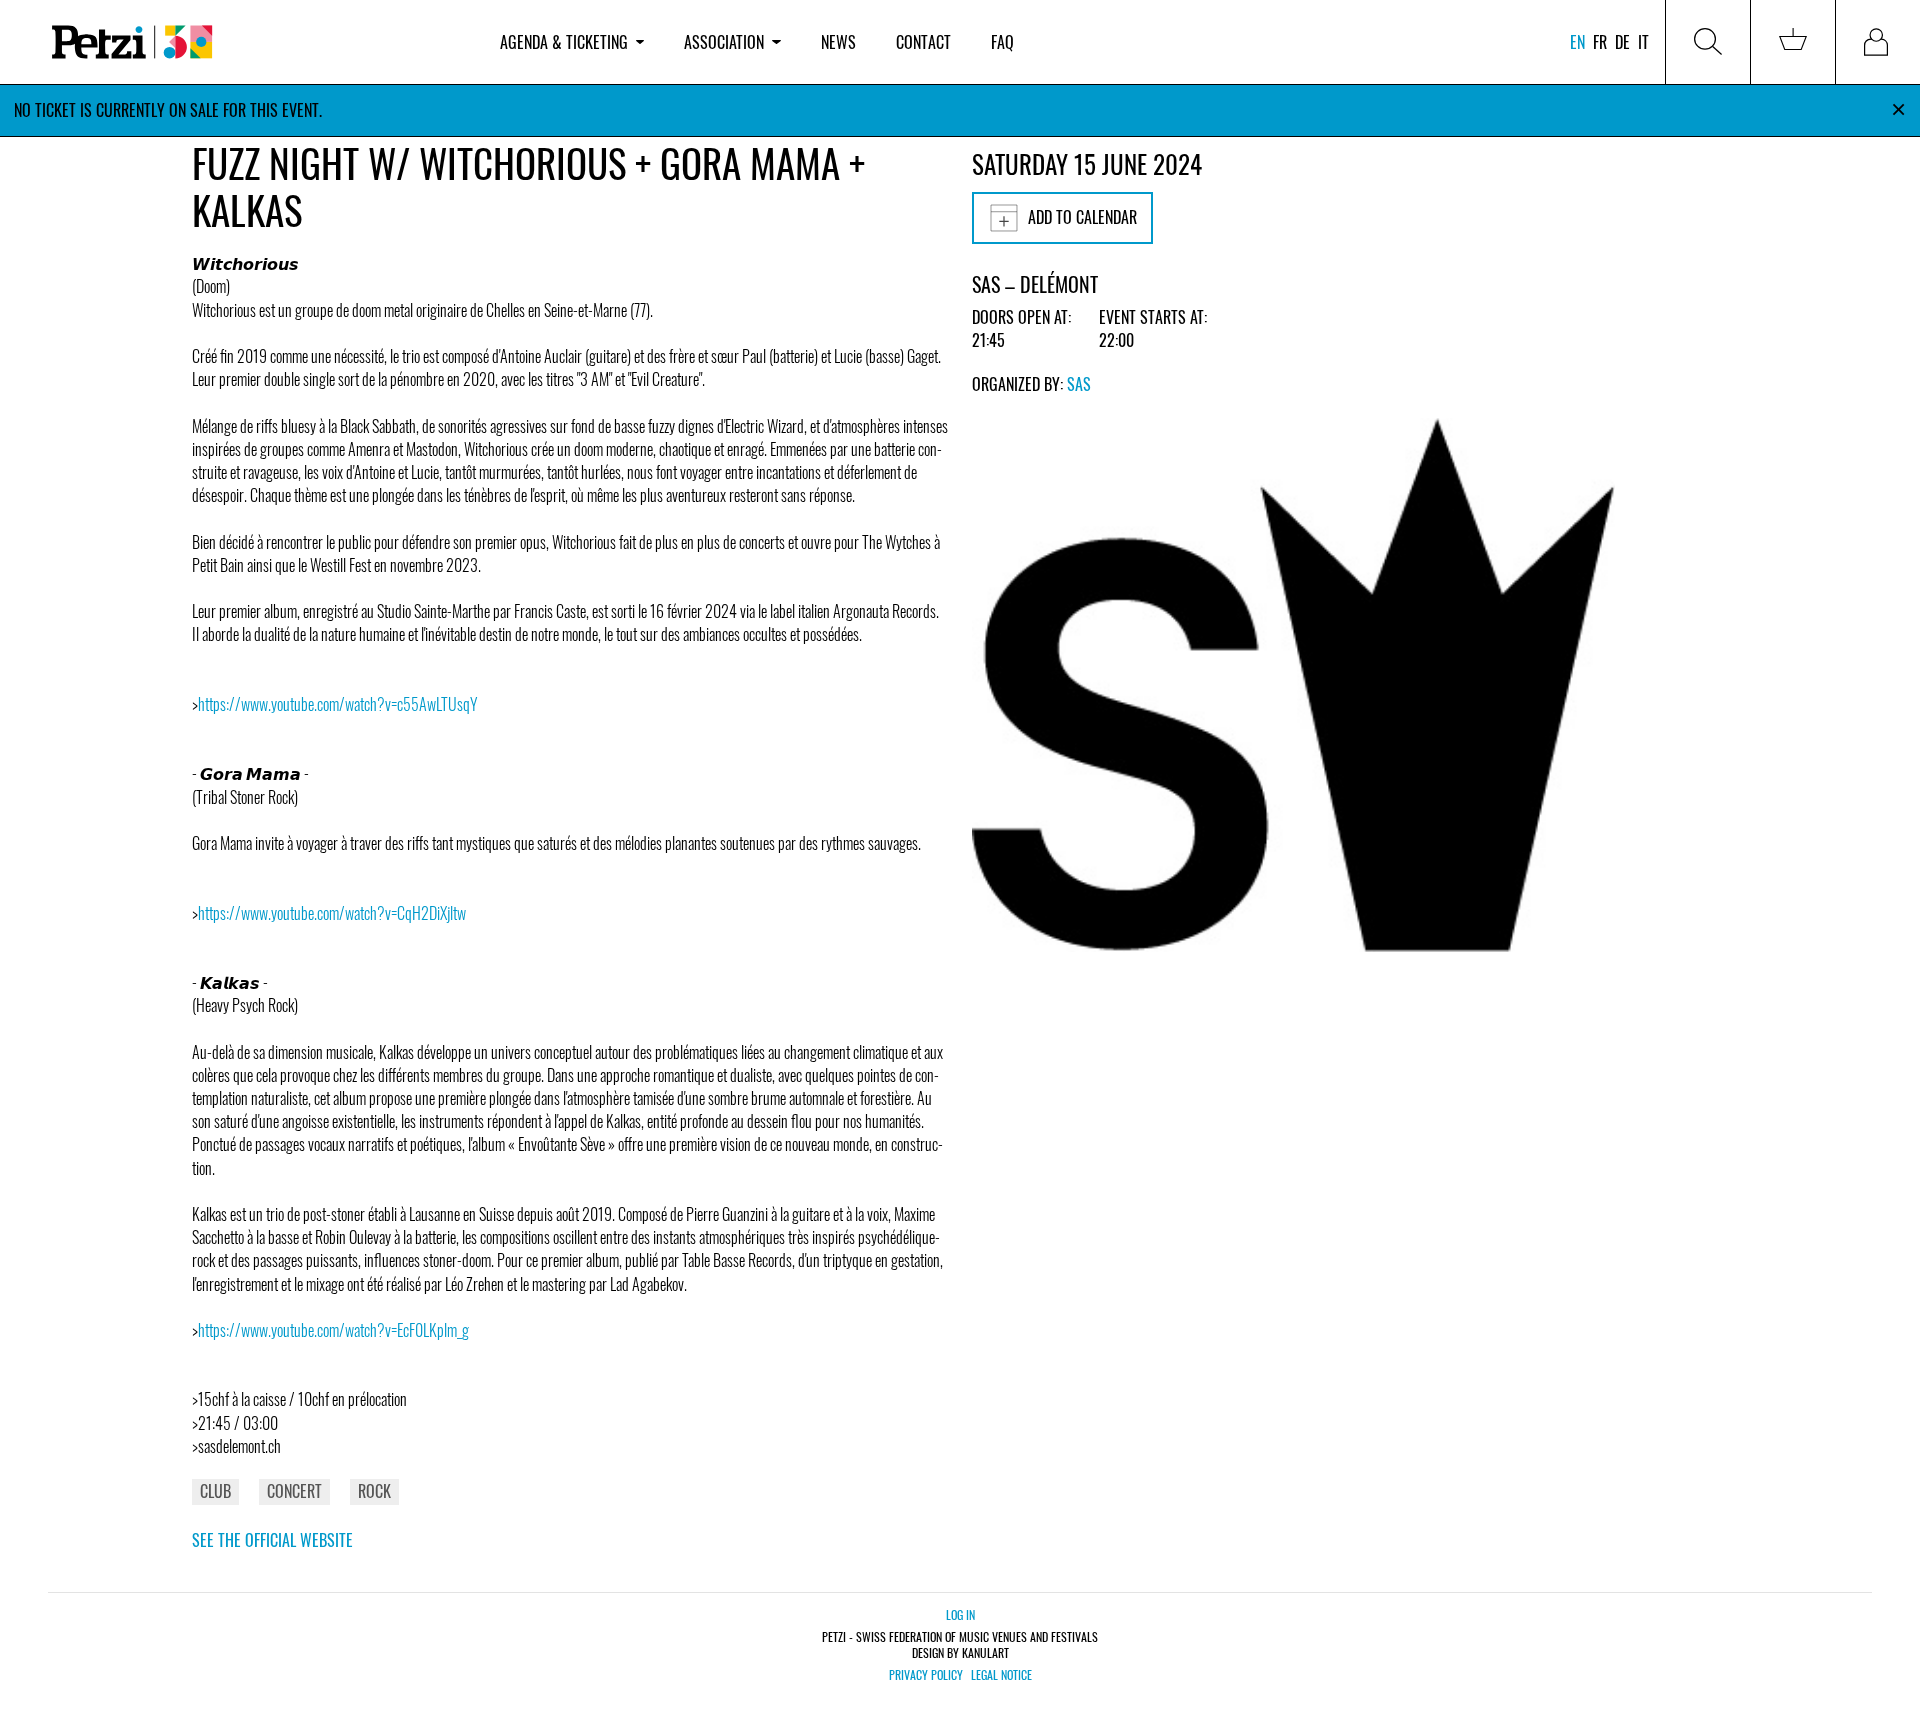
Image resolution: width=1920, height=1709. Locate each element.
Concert (294, 1491)
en (1577, 42)
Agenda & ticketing (564, 42)
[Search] (1708, 42)
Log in (960, 1614)
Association (724, 42)
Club (215, 1491)
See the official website (272, 1540)
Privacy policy (926, 1675)
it (1643, 42)
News (838, 42)
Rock (374, 1491)
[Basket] (1793, 42)
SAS (1079, 384)
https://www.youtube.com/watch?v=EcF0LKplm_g (333, 1330)
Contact (923, 42)
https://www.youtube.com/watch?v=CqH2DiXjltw (332, 913)
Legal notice (1001, 1675)
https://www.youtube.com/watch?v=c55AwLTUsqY (338, 704)
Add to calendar (1082, 217)
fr (1600, 42)
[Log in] (1878, 42)
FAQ (1002, 42)
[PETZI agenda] (256, 42)
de (1622, 42)
